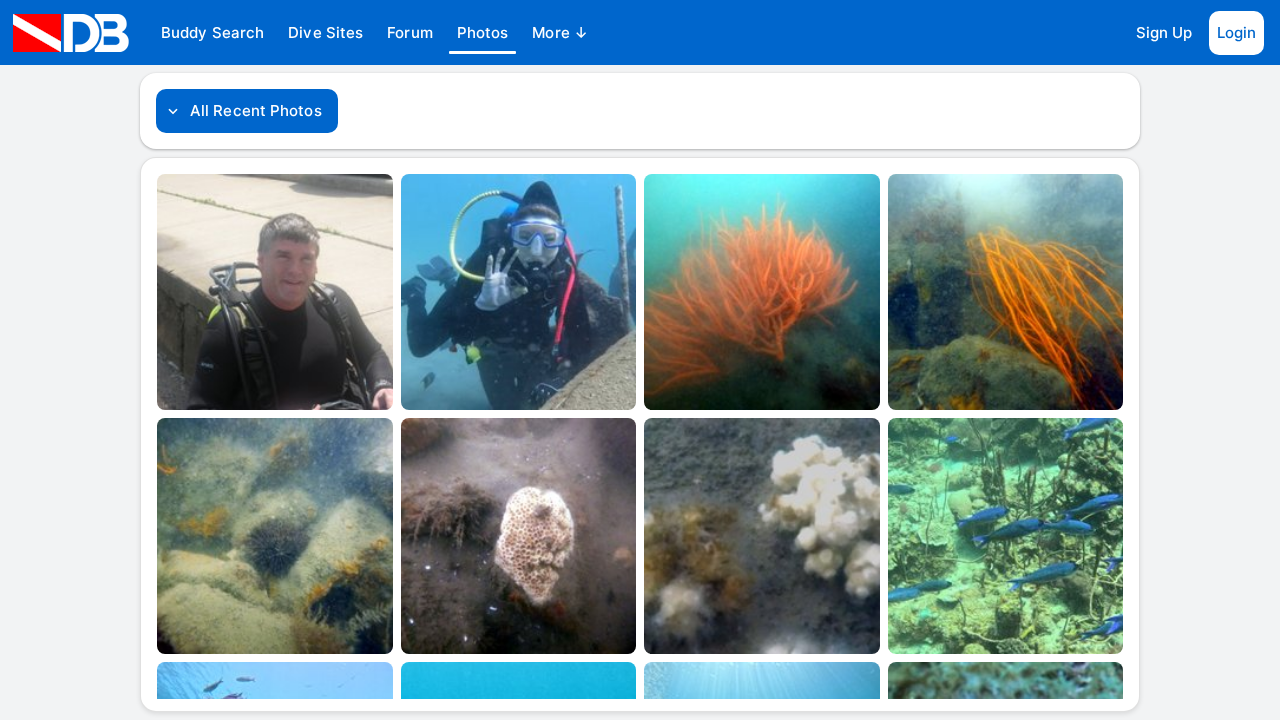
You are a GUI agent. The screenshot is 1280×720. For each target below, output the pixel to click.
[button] (212, 33)
